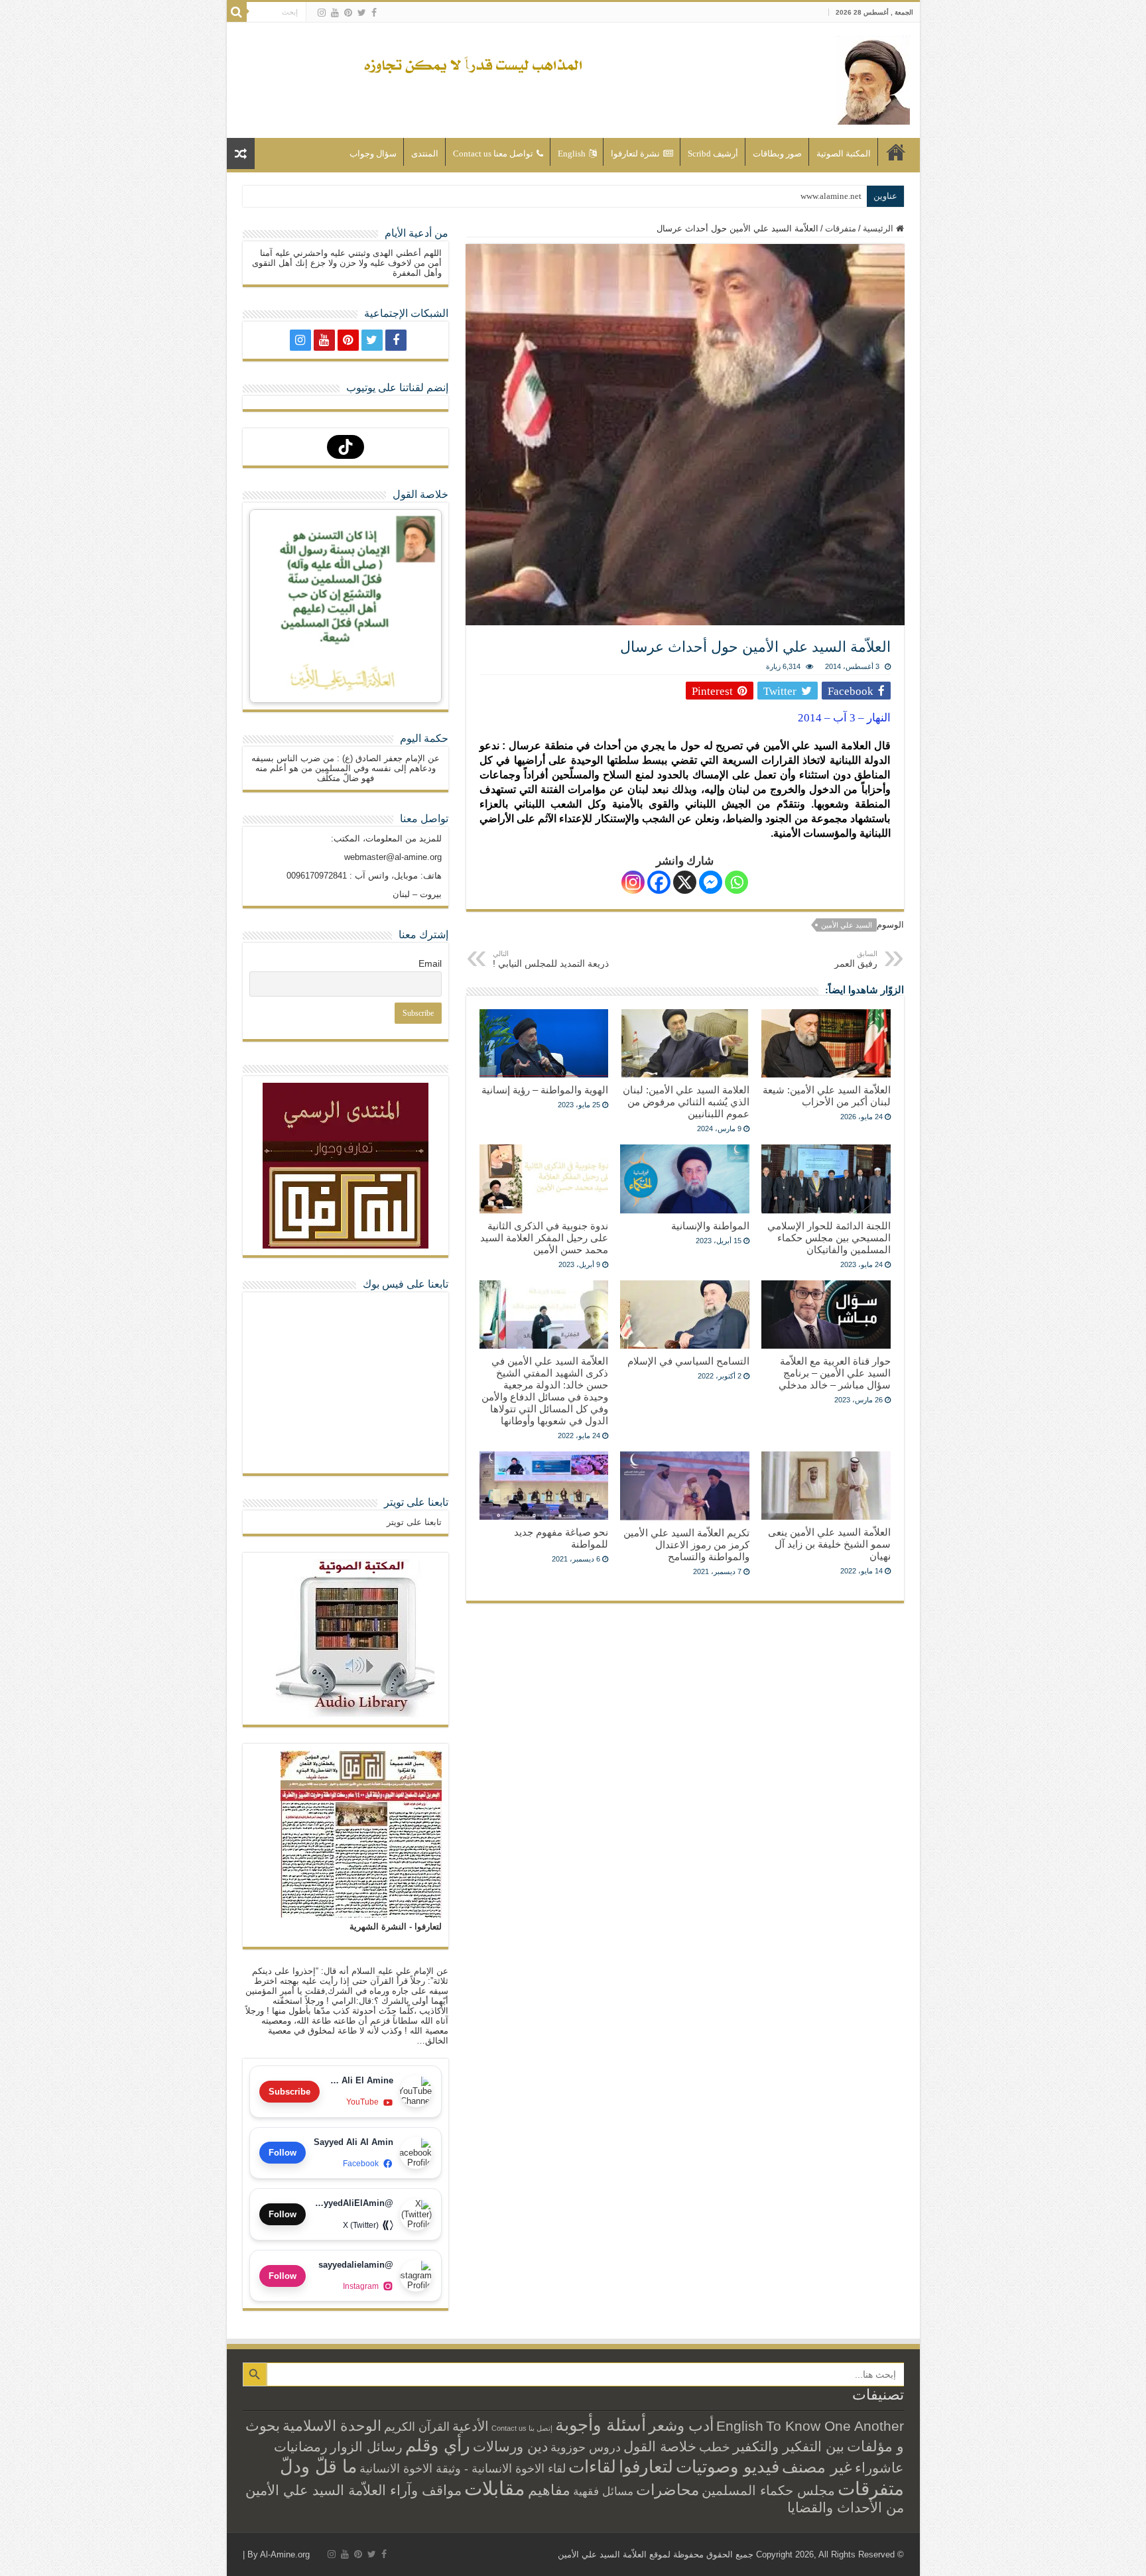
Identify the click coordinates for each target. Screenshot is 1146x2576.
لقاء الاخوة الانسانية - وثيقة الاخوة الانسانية (463, 2468)
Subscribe (289, 2092)
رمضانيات (301, 2447)
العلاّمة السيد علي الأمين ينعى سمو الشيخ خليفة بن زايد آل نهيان (829, 1544)
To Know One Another (835, 2426)
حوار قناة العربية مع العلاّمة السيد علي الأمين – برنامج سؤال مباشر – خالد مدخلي (835, 1373)
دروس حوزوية (586, 2447)
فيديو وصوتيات (728, 2467)
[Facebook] (374, 13)
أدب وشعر (681, 2425)
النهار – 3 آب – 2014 (844, 718)
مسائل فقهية (603, 2491)
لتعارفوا (646, 2467)
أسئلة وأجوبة (601, 2425)
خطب (715, 2447)
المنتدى (425, 153)
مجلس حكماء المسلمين (768, 2490)
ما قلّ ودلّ (318, 2466)
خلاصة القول (660, 2446)
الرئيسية (896, 152)
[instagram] (322, 13)
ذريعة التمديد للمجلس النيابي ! (551, 959)
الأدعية (471, 2426)
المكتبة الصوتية (844, 153)
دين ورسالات (510, 2446)
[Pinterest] (348, 13)
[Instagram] (633, 882)
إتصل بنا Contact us (522, 2428)
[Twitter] (362, 13)
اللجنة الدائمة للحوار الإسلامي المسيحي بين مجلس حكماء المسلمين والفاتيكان (829, 1238)
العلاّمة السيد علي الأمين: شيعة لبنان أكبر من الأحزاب (827, 1096)
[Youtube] (335, 13)
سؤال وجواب (373, 153)
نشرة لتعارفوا (635, 153)
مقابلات (495, 2488)
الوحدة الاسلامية (332, 2426)
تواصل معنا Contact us (493, 153)
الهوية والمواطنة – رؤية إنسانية (545, 1090)
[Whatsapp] (736, 882)
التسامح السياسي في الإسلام (688, 1361)
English (572, 153)
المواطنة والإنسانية (710, 1226)
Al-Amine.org (285, 2554)
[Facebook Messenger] (711, 882)
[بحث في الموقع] (237, 12)
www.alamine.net (831, 196)
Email (430, 963)
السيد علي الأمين (847, 925)
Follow (283, 2153)
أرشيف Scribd (713, 153)
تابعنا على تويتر (416, 1502)
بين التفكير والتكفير (789, 2446)
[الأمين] (873, 78)
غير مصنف (817, 2467)
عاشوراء (879, 2468)
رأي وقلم (438, 2445)
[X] (685, 882)
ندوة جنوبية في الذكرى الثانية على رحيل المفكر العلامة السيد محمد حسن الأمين (544, 1238)
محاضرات (668, 2490)
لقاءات (592, 2467)
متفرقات (841, 228)
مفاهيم (549, 2490)
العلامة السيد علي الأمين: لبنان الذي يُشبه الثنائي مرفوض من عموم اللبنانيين (686, 1102)
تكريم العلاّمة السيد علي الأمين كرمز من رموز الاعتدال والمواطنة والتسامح (686, 1545)
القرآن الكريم (417, 2427)
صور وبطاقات (777, 153)
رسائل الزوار (366, 2447)
